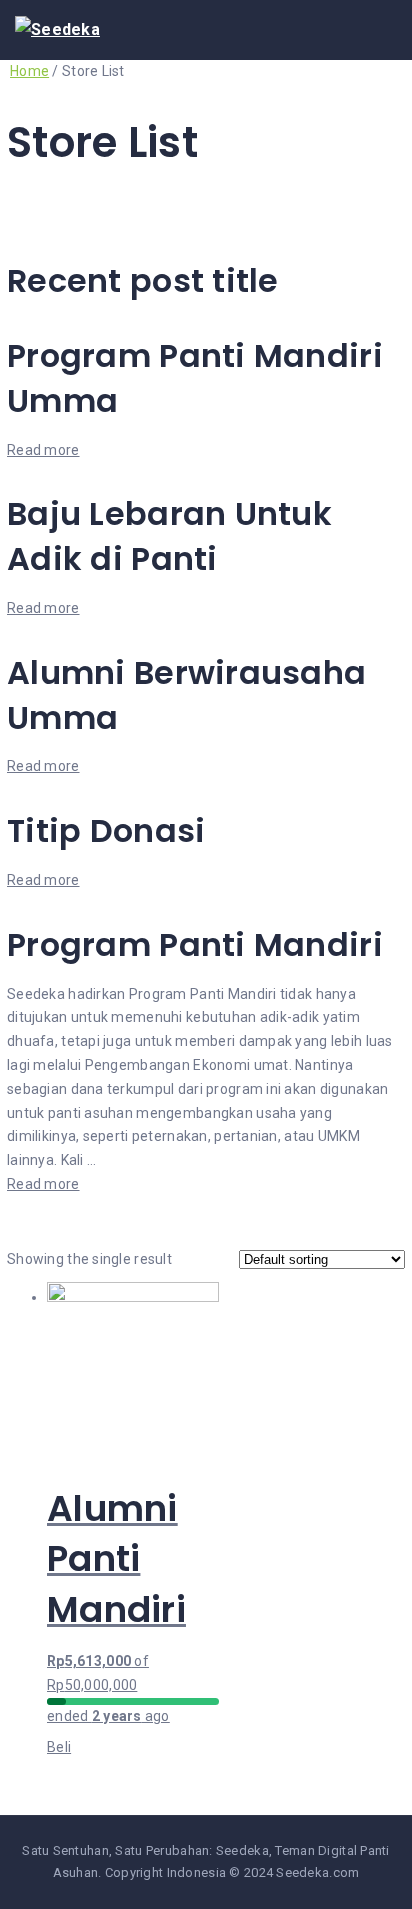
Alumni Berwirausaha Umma (186, 695)
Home (29, 71)
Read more (43, 450)
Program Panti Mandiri (195, 944)
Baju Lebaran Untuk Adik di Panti (169, 536)
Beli (59, 1747)
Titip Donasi (106, 830)
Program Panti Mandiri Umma (195, 378)
